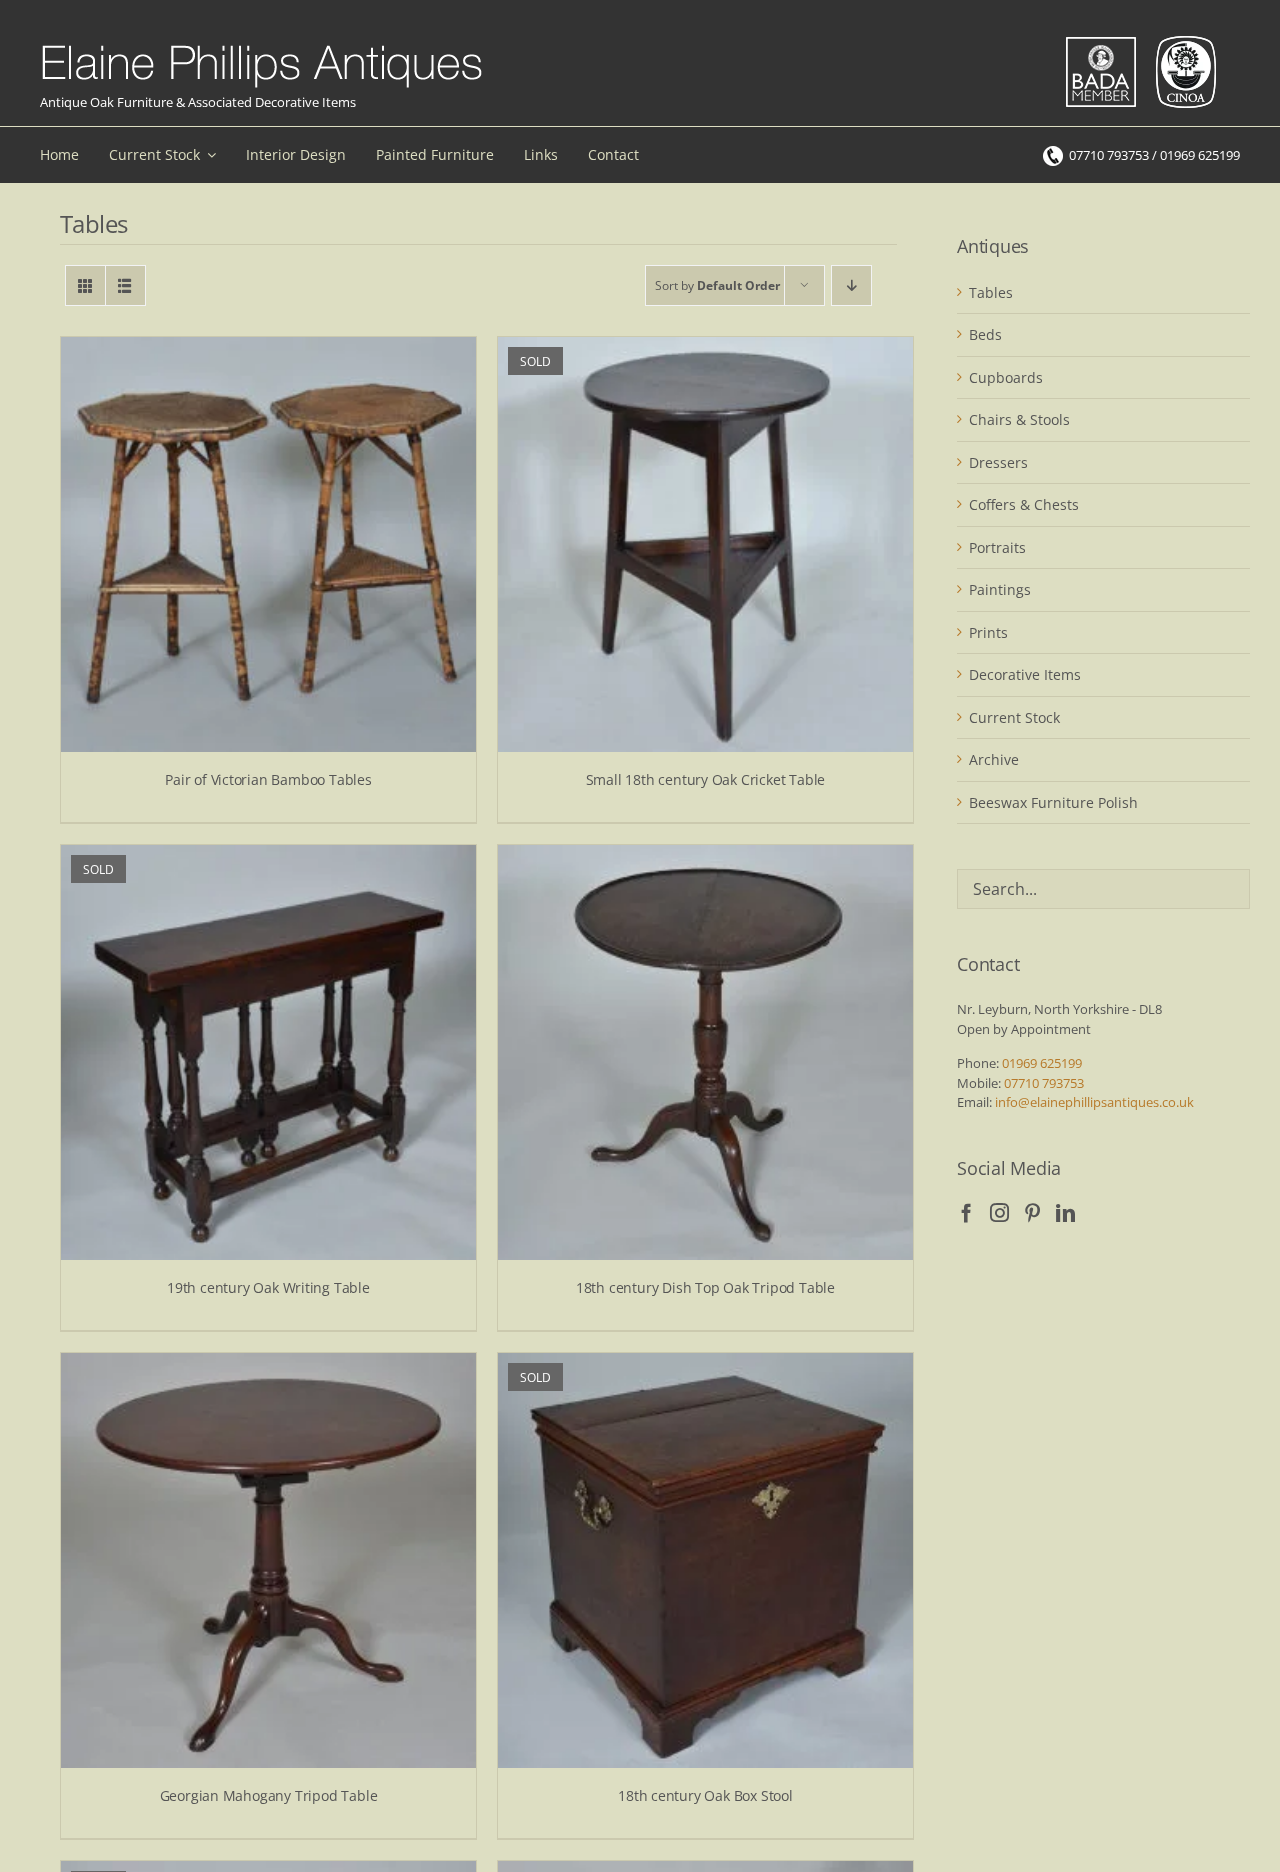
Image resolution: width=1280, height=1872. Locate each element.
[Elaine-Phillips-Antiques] (261, 46)
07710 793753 (1044, 1083)
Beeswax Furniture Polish (1053, 802)
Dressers (998, 462)
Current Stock (1014, 717)
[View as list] (125, 285)
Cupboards (1006, 377)
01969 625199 (1042, 1063)
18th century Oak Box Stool (705, 1795)
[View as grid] (85, 285)
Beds (985, 334)
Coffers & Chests (1024, 504)
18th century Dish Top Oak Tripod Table (705, 1287)
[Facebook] (966, 1212)
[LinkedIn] (1065, 1212)
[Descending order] (851, 285)
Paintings (1000, 589)
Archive (994, 759)
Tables (991, 292)
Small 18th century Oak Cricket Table (705, 779)
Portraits (997, 547)
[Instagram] (999, 1212)
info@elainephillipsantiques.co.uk (1094, 1102)
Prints (988, 632)
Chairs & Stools (1019, 419)
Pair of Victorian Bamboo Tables (268, 779)
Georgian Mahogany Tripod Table (269, 1795)
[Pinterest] (1032, 1212)
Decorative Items (1025, 674)
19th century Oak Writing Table (268, 1287)
